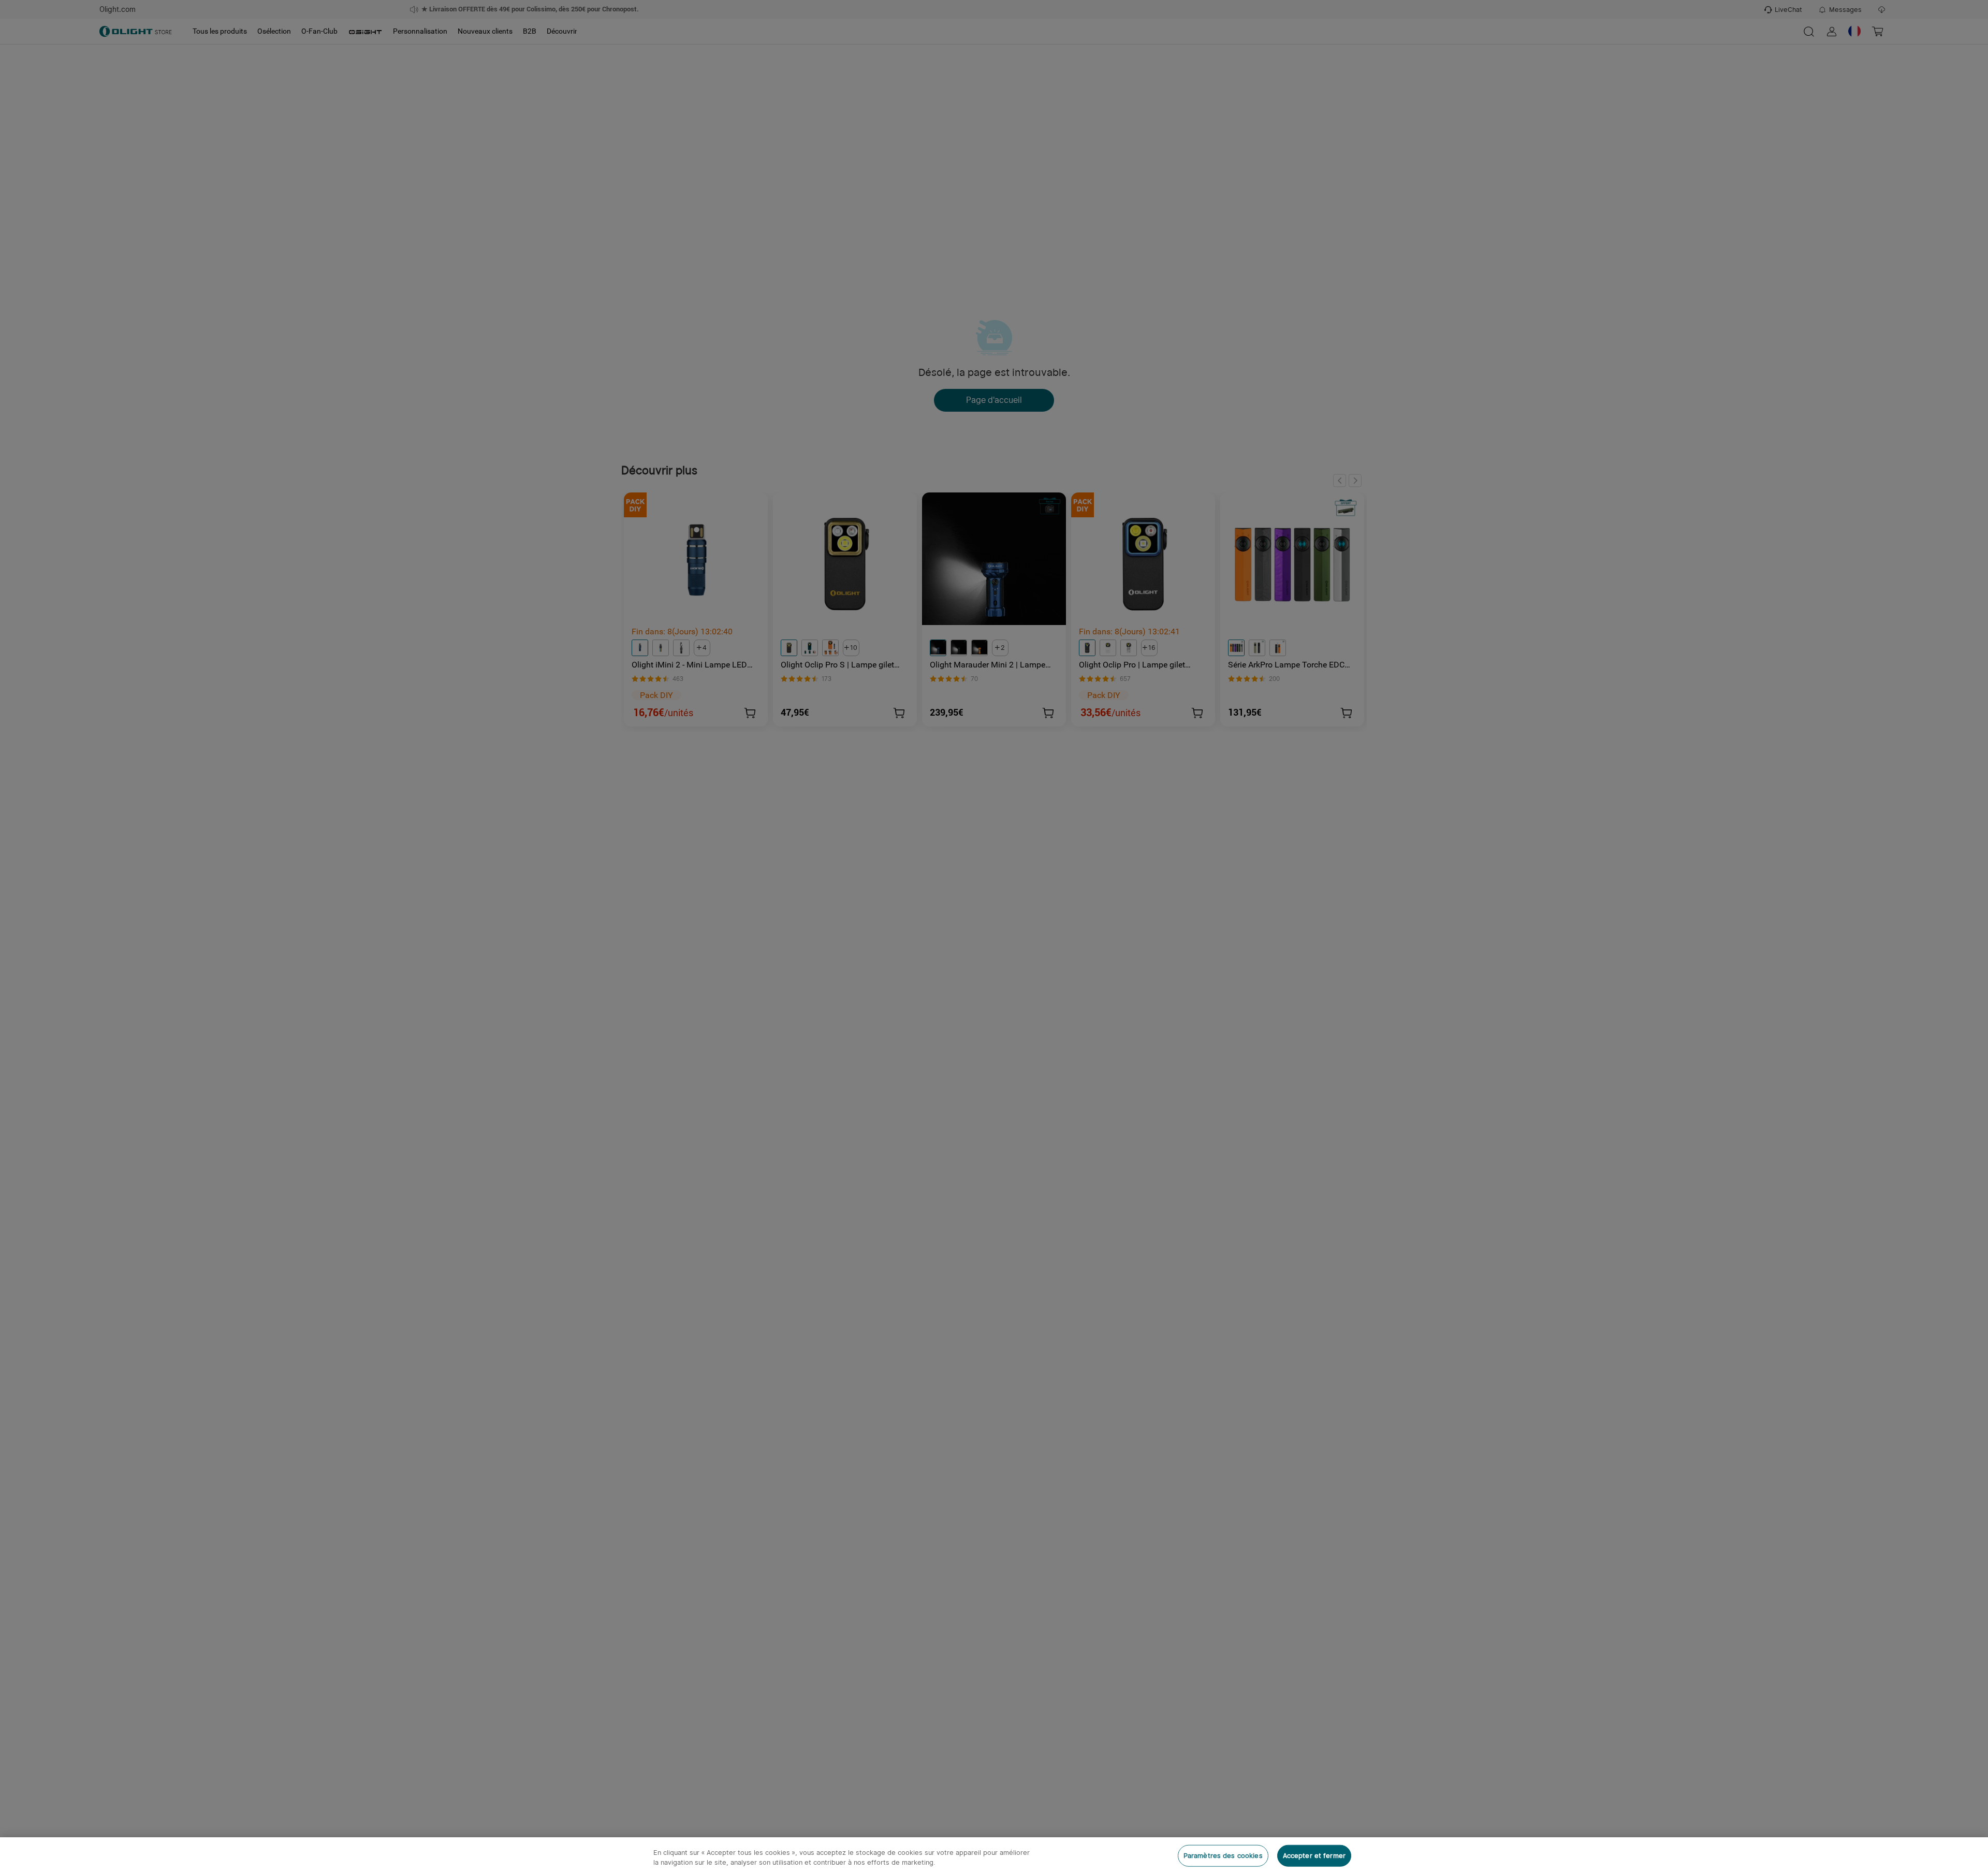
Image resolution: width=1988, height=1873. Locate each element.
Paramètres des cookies (1223, 1856)
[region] (994, 1855)
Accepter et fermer (1314, 1856)
